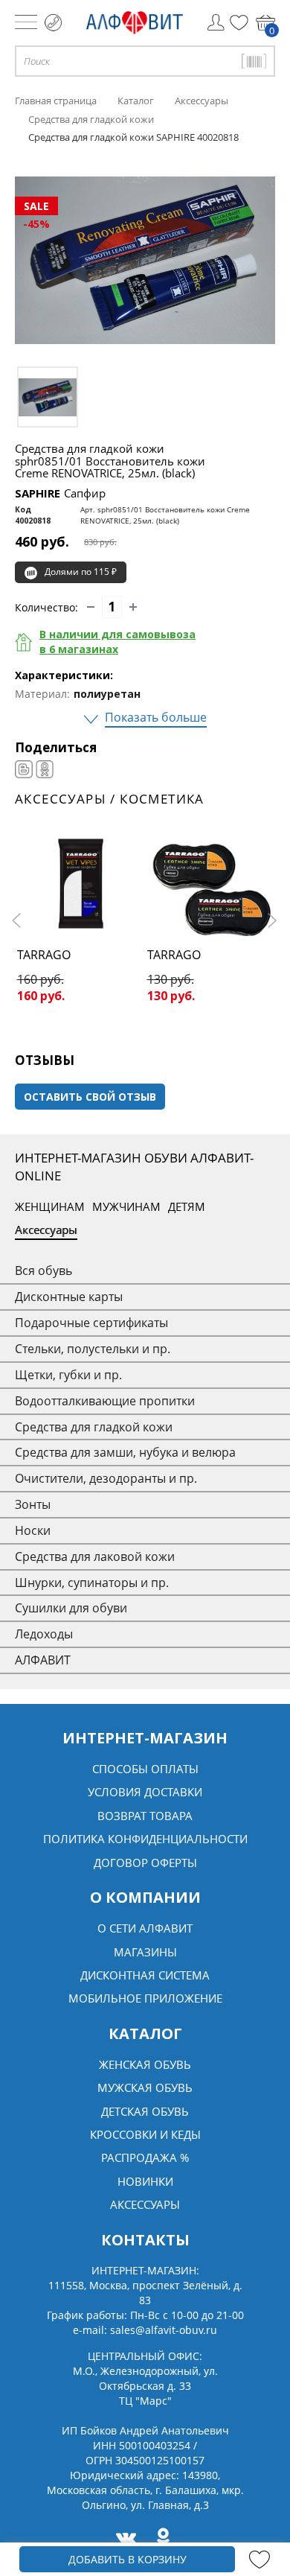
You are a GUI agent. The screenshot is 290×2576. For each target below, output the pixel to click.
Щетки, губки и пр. (68, 1375)
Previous (19, 920)
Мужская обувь (145, 2087)
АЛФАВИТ (43, 1660)
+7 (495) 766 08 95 (53, 23)
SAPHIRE (60, 493)
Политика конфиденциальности (145, 1839)
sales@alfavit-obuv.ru (164, 2330)
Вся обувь (43, 1270)
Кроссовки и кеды (145, 2134)
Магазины (145, 1952)
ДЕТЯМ (187, 1206)
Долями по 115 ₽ (81, 572)
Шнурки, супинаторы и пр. (92, 1583)
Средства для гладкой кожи (94, 1427)
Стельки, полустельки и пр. (93, 1349)
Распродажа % (145, 2157)
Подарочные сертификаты (91, 1323)
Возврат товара (145, 1816)
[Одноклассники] (45, 769)
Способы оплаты (145, 1769)
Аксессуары (46, 1230)
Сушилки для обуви (71, 1608)
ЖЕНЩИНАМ (50, 1206)
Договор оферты (145, 1863)
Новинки (145, 2181)
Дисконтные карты (69, 1297)
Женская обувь (145, 2064)
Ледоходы (44, 1634)
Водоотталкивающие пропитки (105, 1401)
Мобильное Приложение (145, 1998)
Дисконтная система (145, 1975)
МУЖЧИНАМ (126, 1206)
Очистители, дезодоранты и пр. (106, 1478)
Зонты (33, 1504)
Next (271, 920)
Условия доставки (145, 1792)
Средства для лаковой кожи (95, 1556)
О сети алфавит (145, 1928)
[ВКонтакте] (24, 769)
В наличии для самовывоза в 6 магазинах (117, 642)
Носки (33, 1530)
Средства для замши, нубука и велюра (125, 1452)
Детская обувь (145, 2111)
